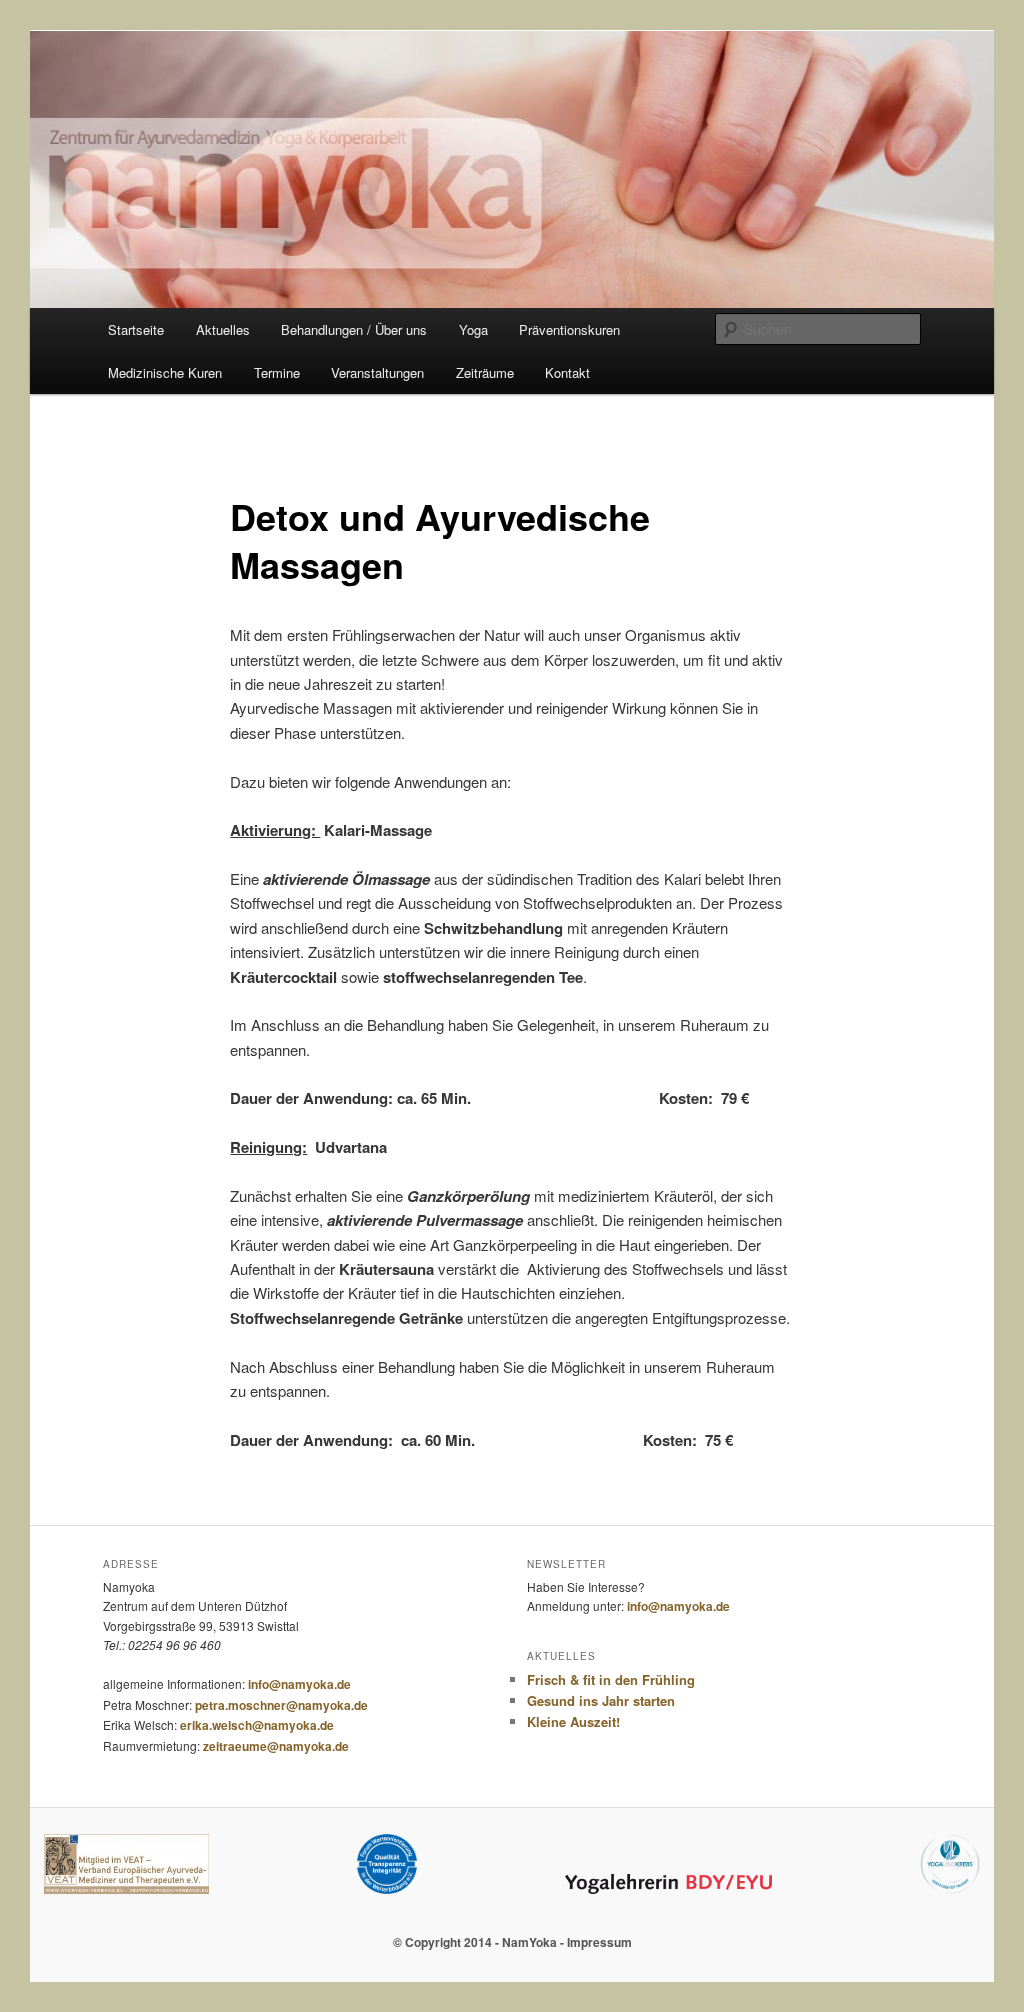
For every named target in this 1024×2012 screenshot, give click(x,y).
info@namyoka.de (299, 1684)
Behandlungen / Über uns (354, 329)
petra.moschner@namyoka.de (281, 1705)
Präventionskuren (569, 329)
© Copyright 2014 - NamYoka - (480, 1942)
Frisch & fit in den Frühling (611, 1679)
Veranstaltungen (377, 372)
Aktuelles (223, 329)
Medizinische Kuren (165, 372)
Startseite (136, 329)
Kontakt (567, 372)
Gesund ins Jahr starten (601, 1700)
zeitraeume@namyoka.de (276, 1746)
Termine (277, 372)
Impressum (599, 1942)
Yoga (473, 329)
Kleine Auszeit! (573, 1721)
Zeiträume (485, 372)
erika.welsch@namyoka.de (257, 1725)
